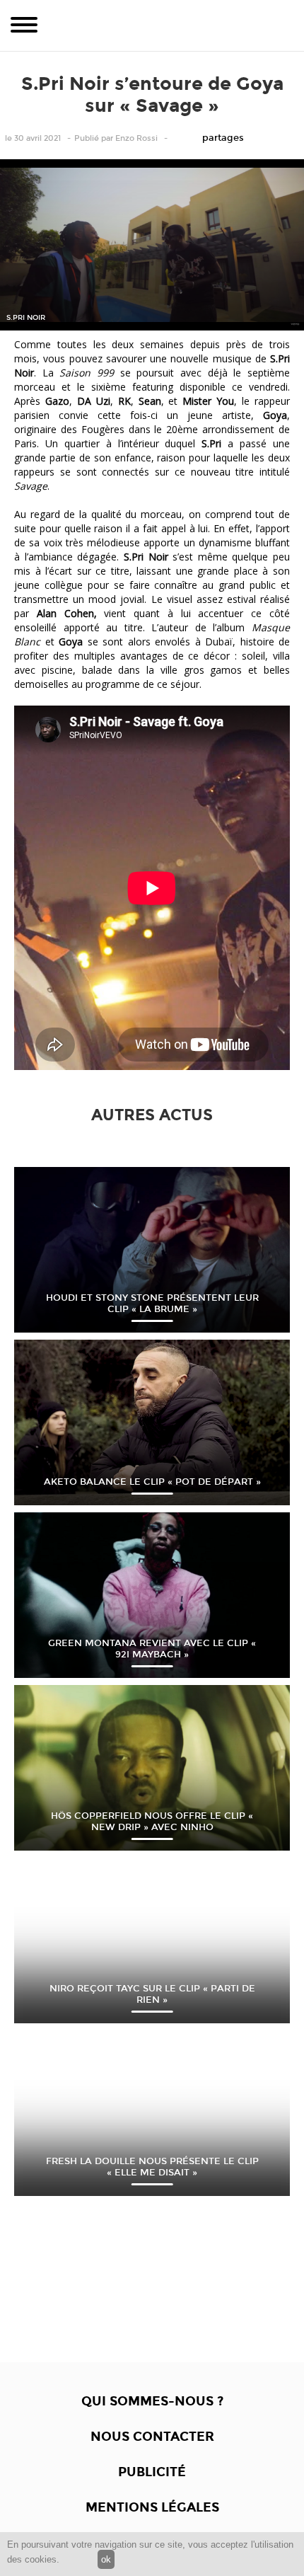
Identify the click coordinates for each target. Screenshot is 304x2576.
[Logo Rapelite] (152, 25)
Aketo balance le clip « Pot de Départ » (152, 1482)
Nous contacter (152, 2437)
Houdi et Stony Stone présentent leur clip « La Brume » (152, 1304)
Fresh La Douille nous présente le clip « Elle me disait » (152, 2167)
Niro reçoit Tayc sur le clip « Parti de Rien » (152, 1994)
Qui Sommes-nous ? (152, 2401)
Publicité (152, 2472)
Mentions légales (152, 2507)
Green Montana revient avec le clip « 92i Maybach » (152, 1649)
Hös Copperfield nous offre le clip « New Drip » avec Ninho (152, 1822)
